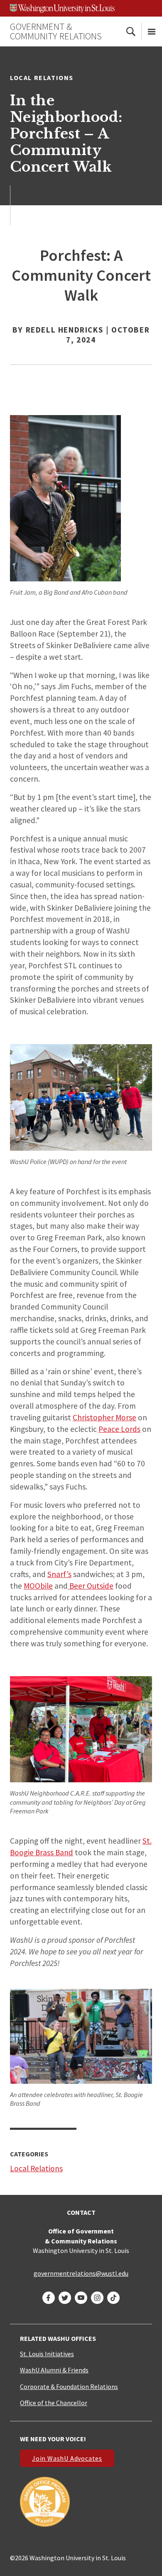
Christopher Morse (104, 1417)
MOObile (38, 1586)
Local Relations (42, 78)
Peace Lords (119, 1429)
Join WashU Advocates (67, 2458)
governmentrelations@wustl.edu (81, 2273)
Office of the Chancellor (54, 2403)
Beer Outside (91, 1586)
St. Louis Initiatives (47, 2354)
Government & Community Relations (56, 31)
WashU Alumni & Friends (54, 2370)
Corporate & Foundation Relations (69, 2386)
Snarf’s (59, 1574)
